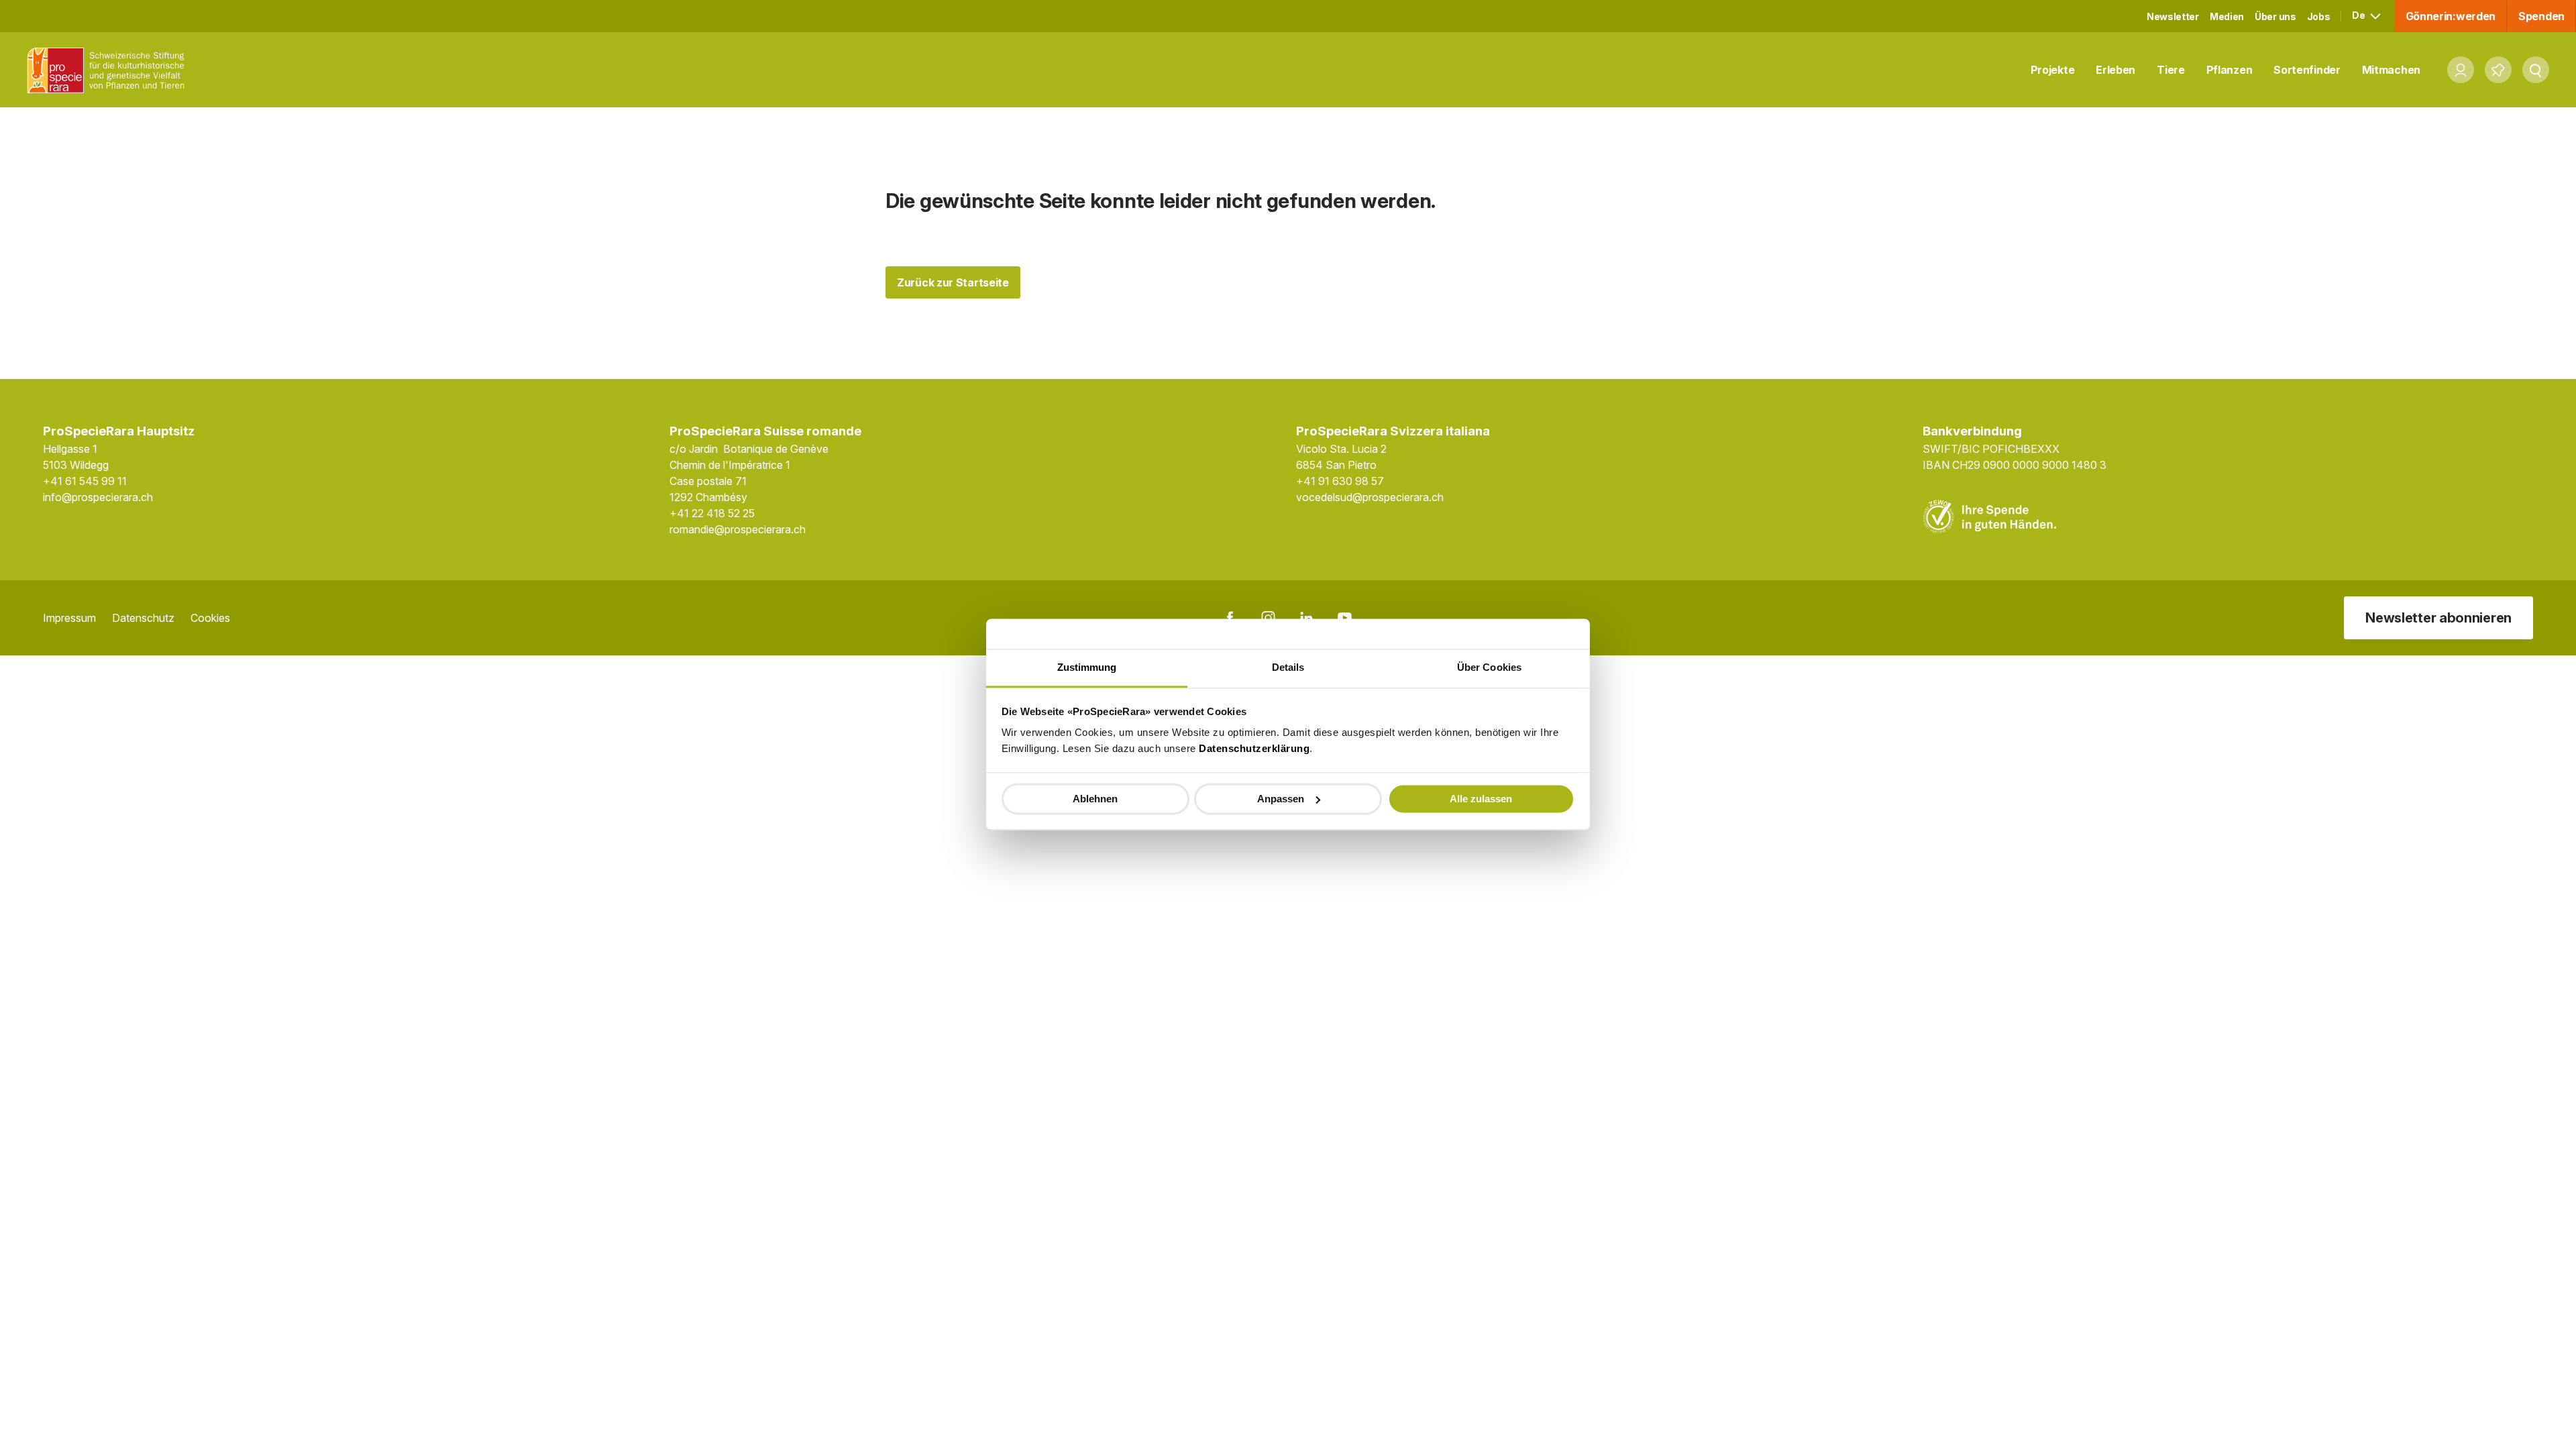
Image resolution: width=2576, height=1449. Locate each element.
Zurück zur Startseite (953, 282)
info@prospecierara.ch (98, 497)
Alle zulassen (1481, 799)
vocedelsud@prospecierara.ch (1370, 497)
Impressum (69, 618)
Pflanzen (2230, 70)
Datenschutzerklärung (1254, 748)
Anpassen (1281, 799)
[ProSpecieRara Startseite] (109, 70)
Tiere (2171, 70)
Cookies (210, 618)
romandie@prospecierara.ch (738, 529)
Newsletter (2173, 16)
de (2359, 15)
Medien (2227, 16)
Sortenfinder (2307, 70)
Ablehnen (1095, 799)
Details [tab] (1288, 667)
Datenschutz (143, 618)
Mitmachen (2391, 70)
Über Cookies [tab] (1489, 667)
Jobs (2319, 16)
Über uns (2275, 16)
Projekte (2053, 70)
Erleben (2115, 70)
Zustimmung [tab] (1087, 667)
